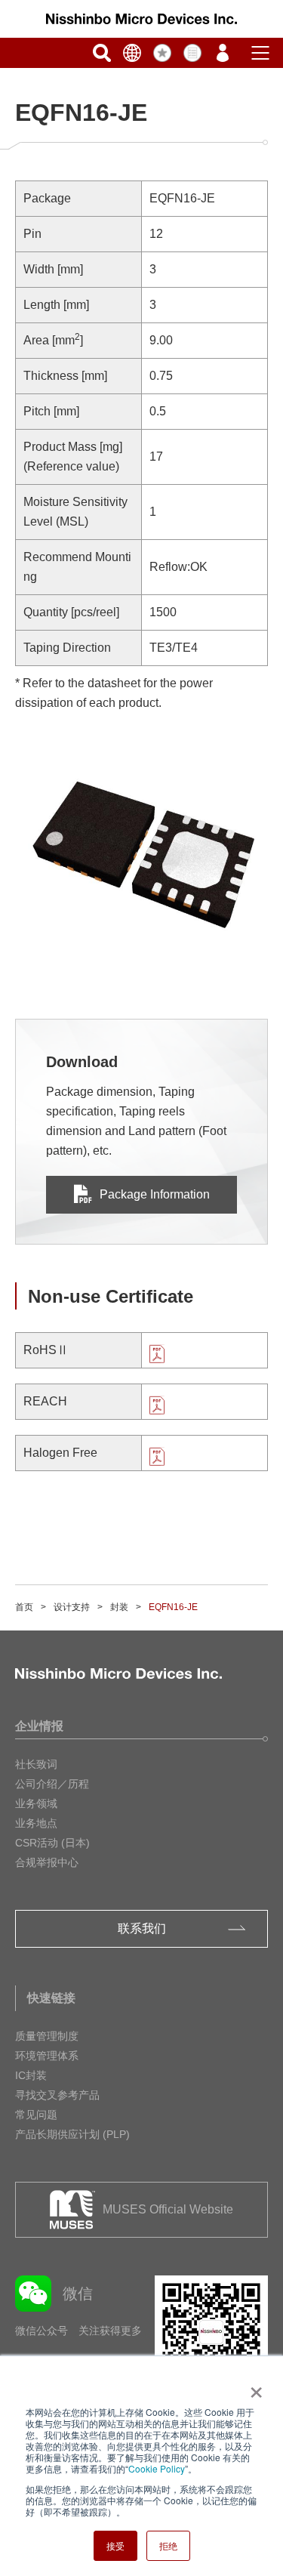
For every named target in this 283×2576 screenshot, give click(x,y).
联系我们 (142, 1928)
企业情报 (39, 1726)
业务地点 (36, 1823)
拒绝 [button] (168, 2545)
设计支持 (72, 1607)
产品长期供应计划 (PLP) (72, 2134)
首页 (24, 1607)
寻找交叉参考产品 (57, 2095)
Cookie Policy (157, 2468)
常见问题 (36, 2115)
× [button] (253, 2387)
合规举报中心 (47, 1862)
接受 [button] (115, 2545)
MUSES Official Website (168, 2209)
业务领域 (36, 1803)
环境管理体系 (47, 2056)
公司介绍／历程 (52, 1784)
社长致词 (36, 1764)
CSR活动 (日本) (52, 1843)
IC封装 (31, 2075)
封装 (119, 1607)
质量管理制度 (47, 2036)
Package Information (155, 1194)
